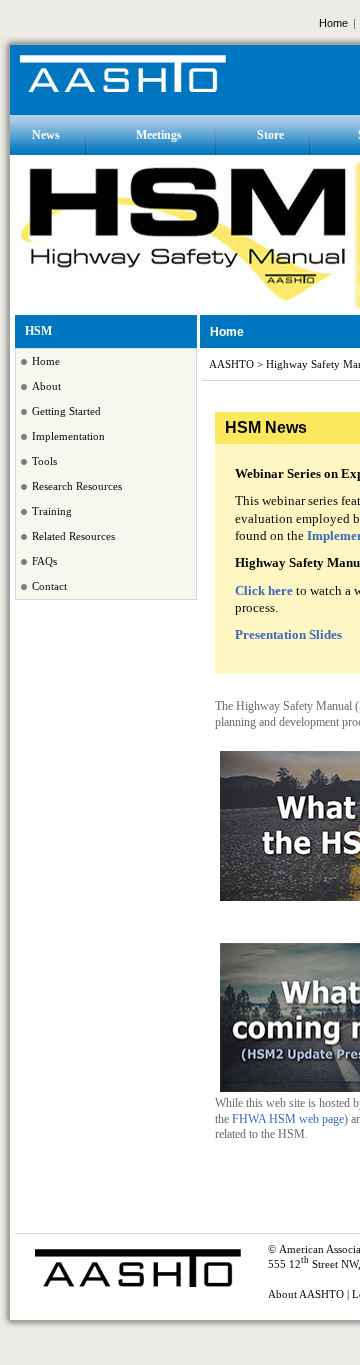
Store (270, 135)
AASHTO (231, 364)
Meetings (159, 135)
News (46, 135)
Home (333, 23)
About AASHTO (306, 1294)
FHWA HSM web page (288, 1119)
